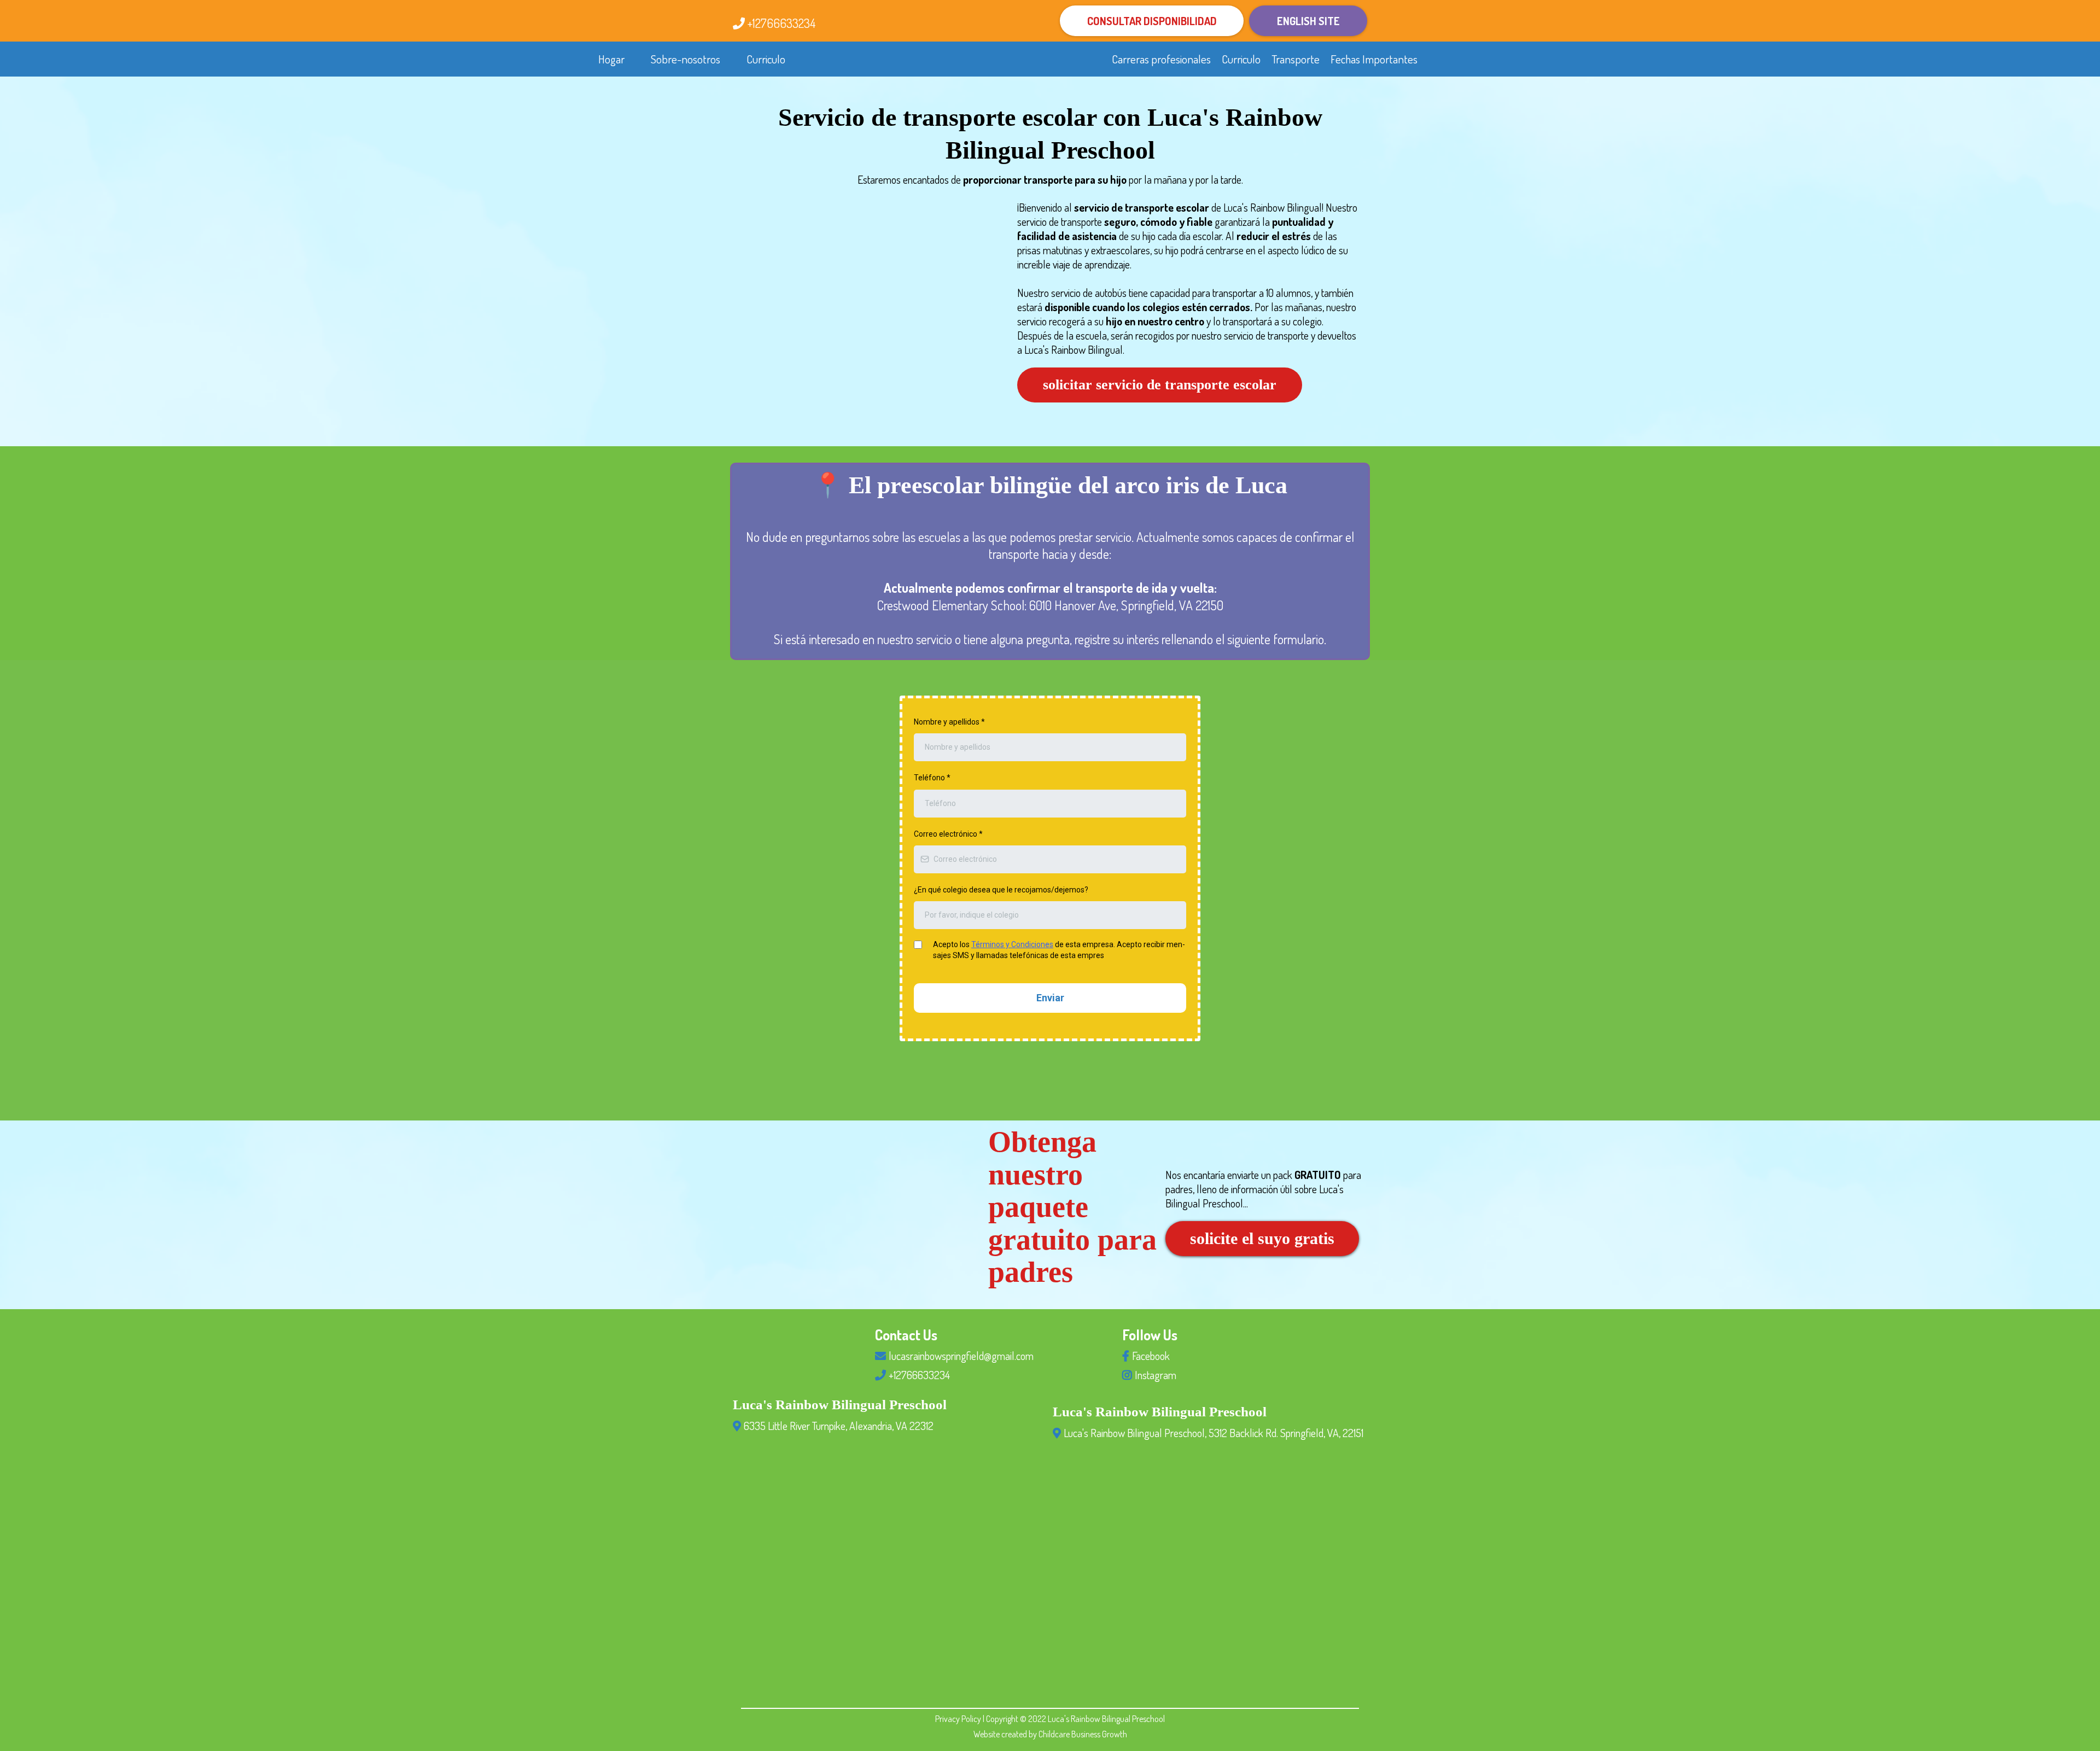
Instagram (1156, 1375)
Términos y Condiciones (1012, 944)
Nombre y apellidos (949, 722)
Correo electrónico (948, 834)
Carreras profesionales (1161, 59)
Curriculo (766, 59)
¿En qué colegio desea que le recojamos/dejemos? (1001, 890)
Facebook (1151, 1356)
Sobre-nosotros (686, 59)
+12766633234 (781, 23)
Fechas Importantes (1374, 59)
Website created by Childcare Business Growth (1050, 1734)
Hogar (611, 59)
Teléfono (932, 778)
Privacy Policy (959, 1719)
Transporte (1296, 59)
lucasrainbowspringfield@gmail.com (961, 1356)
